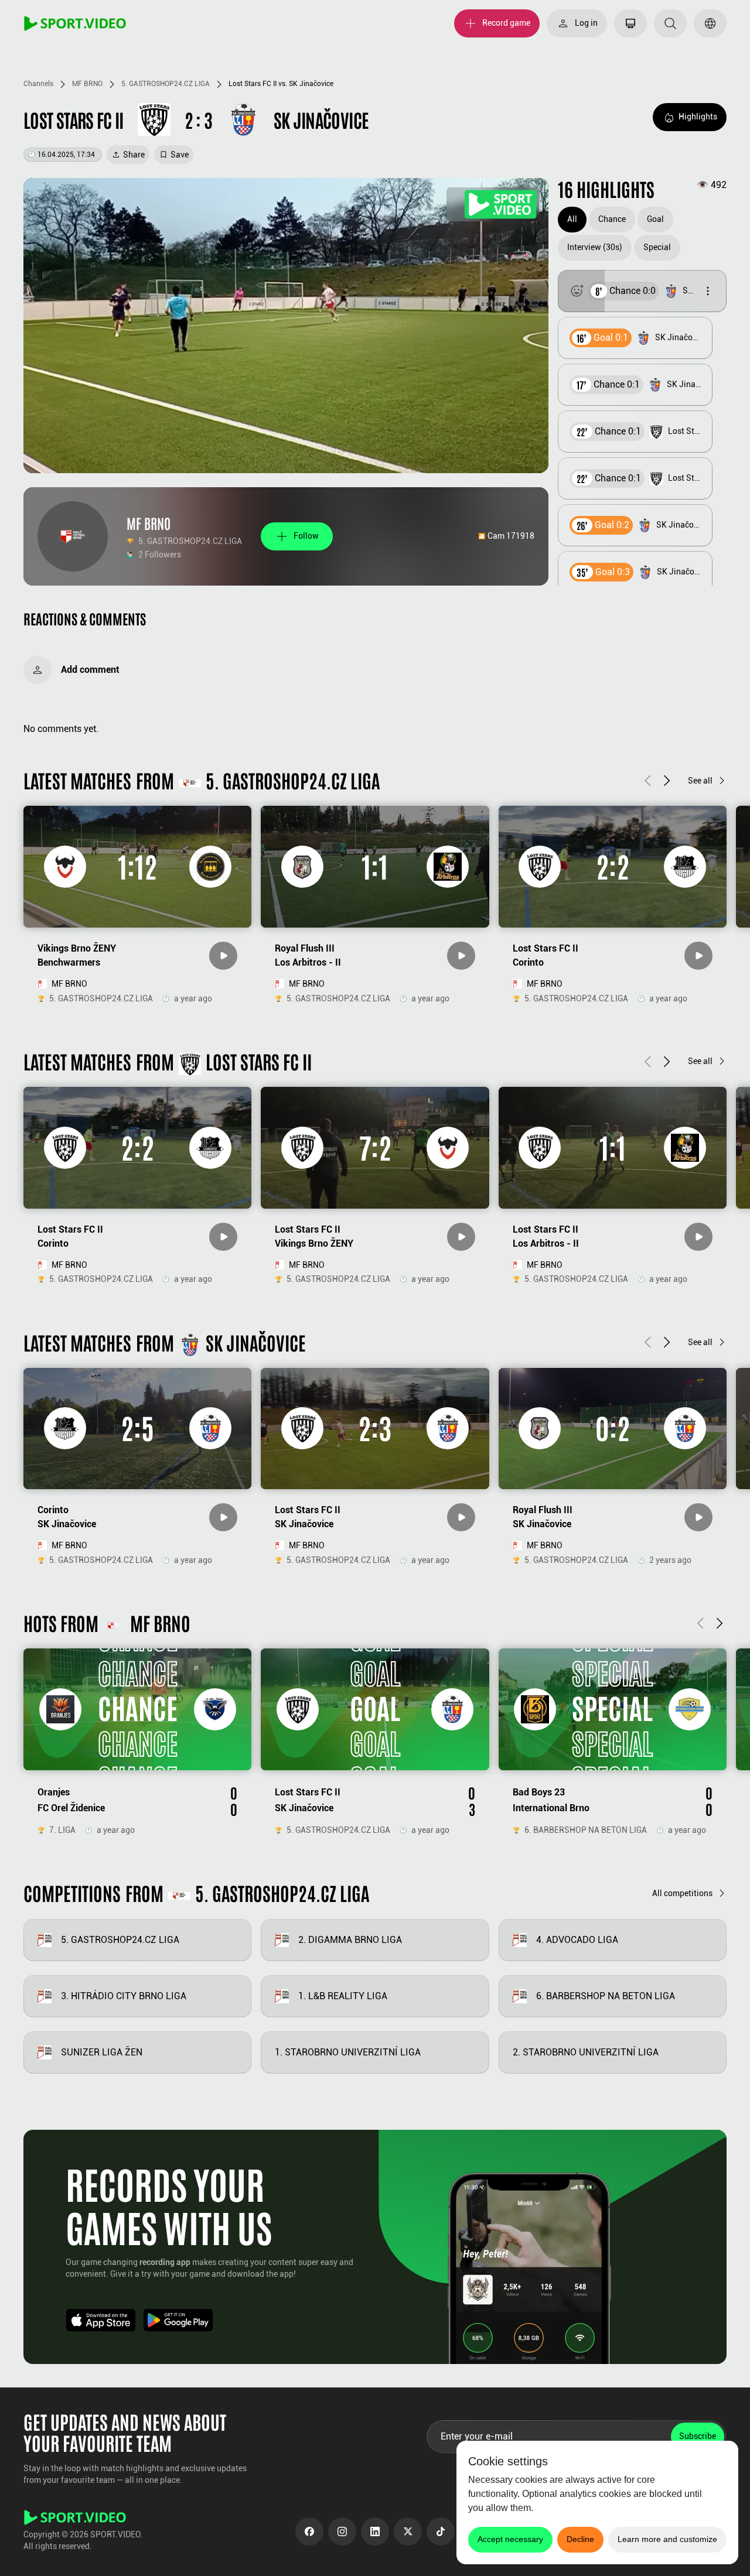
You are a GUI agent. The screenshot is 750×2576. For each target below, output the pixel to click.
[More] (708, 291)
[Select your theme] (630, 23)
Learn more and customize (667, 2539)
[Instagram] (342, 2531)
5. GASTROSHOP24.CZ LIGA (166, 84)
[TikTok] (441, 2531)
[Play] (223, 956)
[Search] (670, 23)
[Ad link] (493, 204)
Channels (38, 84)
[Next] (667, 780)
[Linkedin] (375, 2531)
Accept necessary (510, 2539)
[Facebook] (309, 2531)
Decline (580, 2539)
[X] (408, 2531)
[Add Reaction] (577, 291)
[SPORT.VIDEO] (75, 23)
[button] (642, 291)
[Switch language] (710, 23)
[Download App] (101, 2320)
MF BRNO (87, 84)
